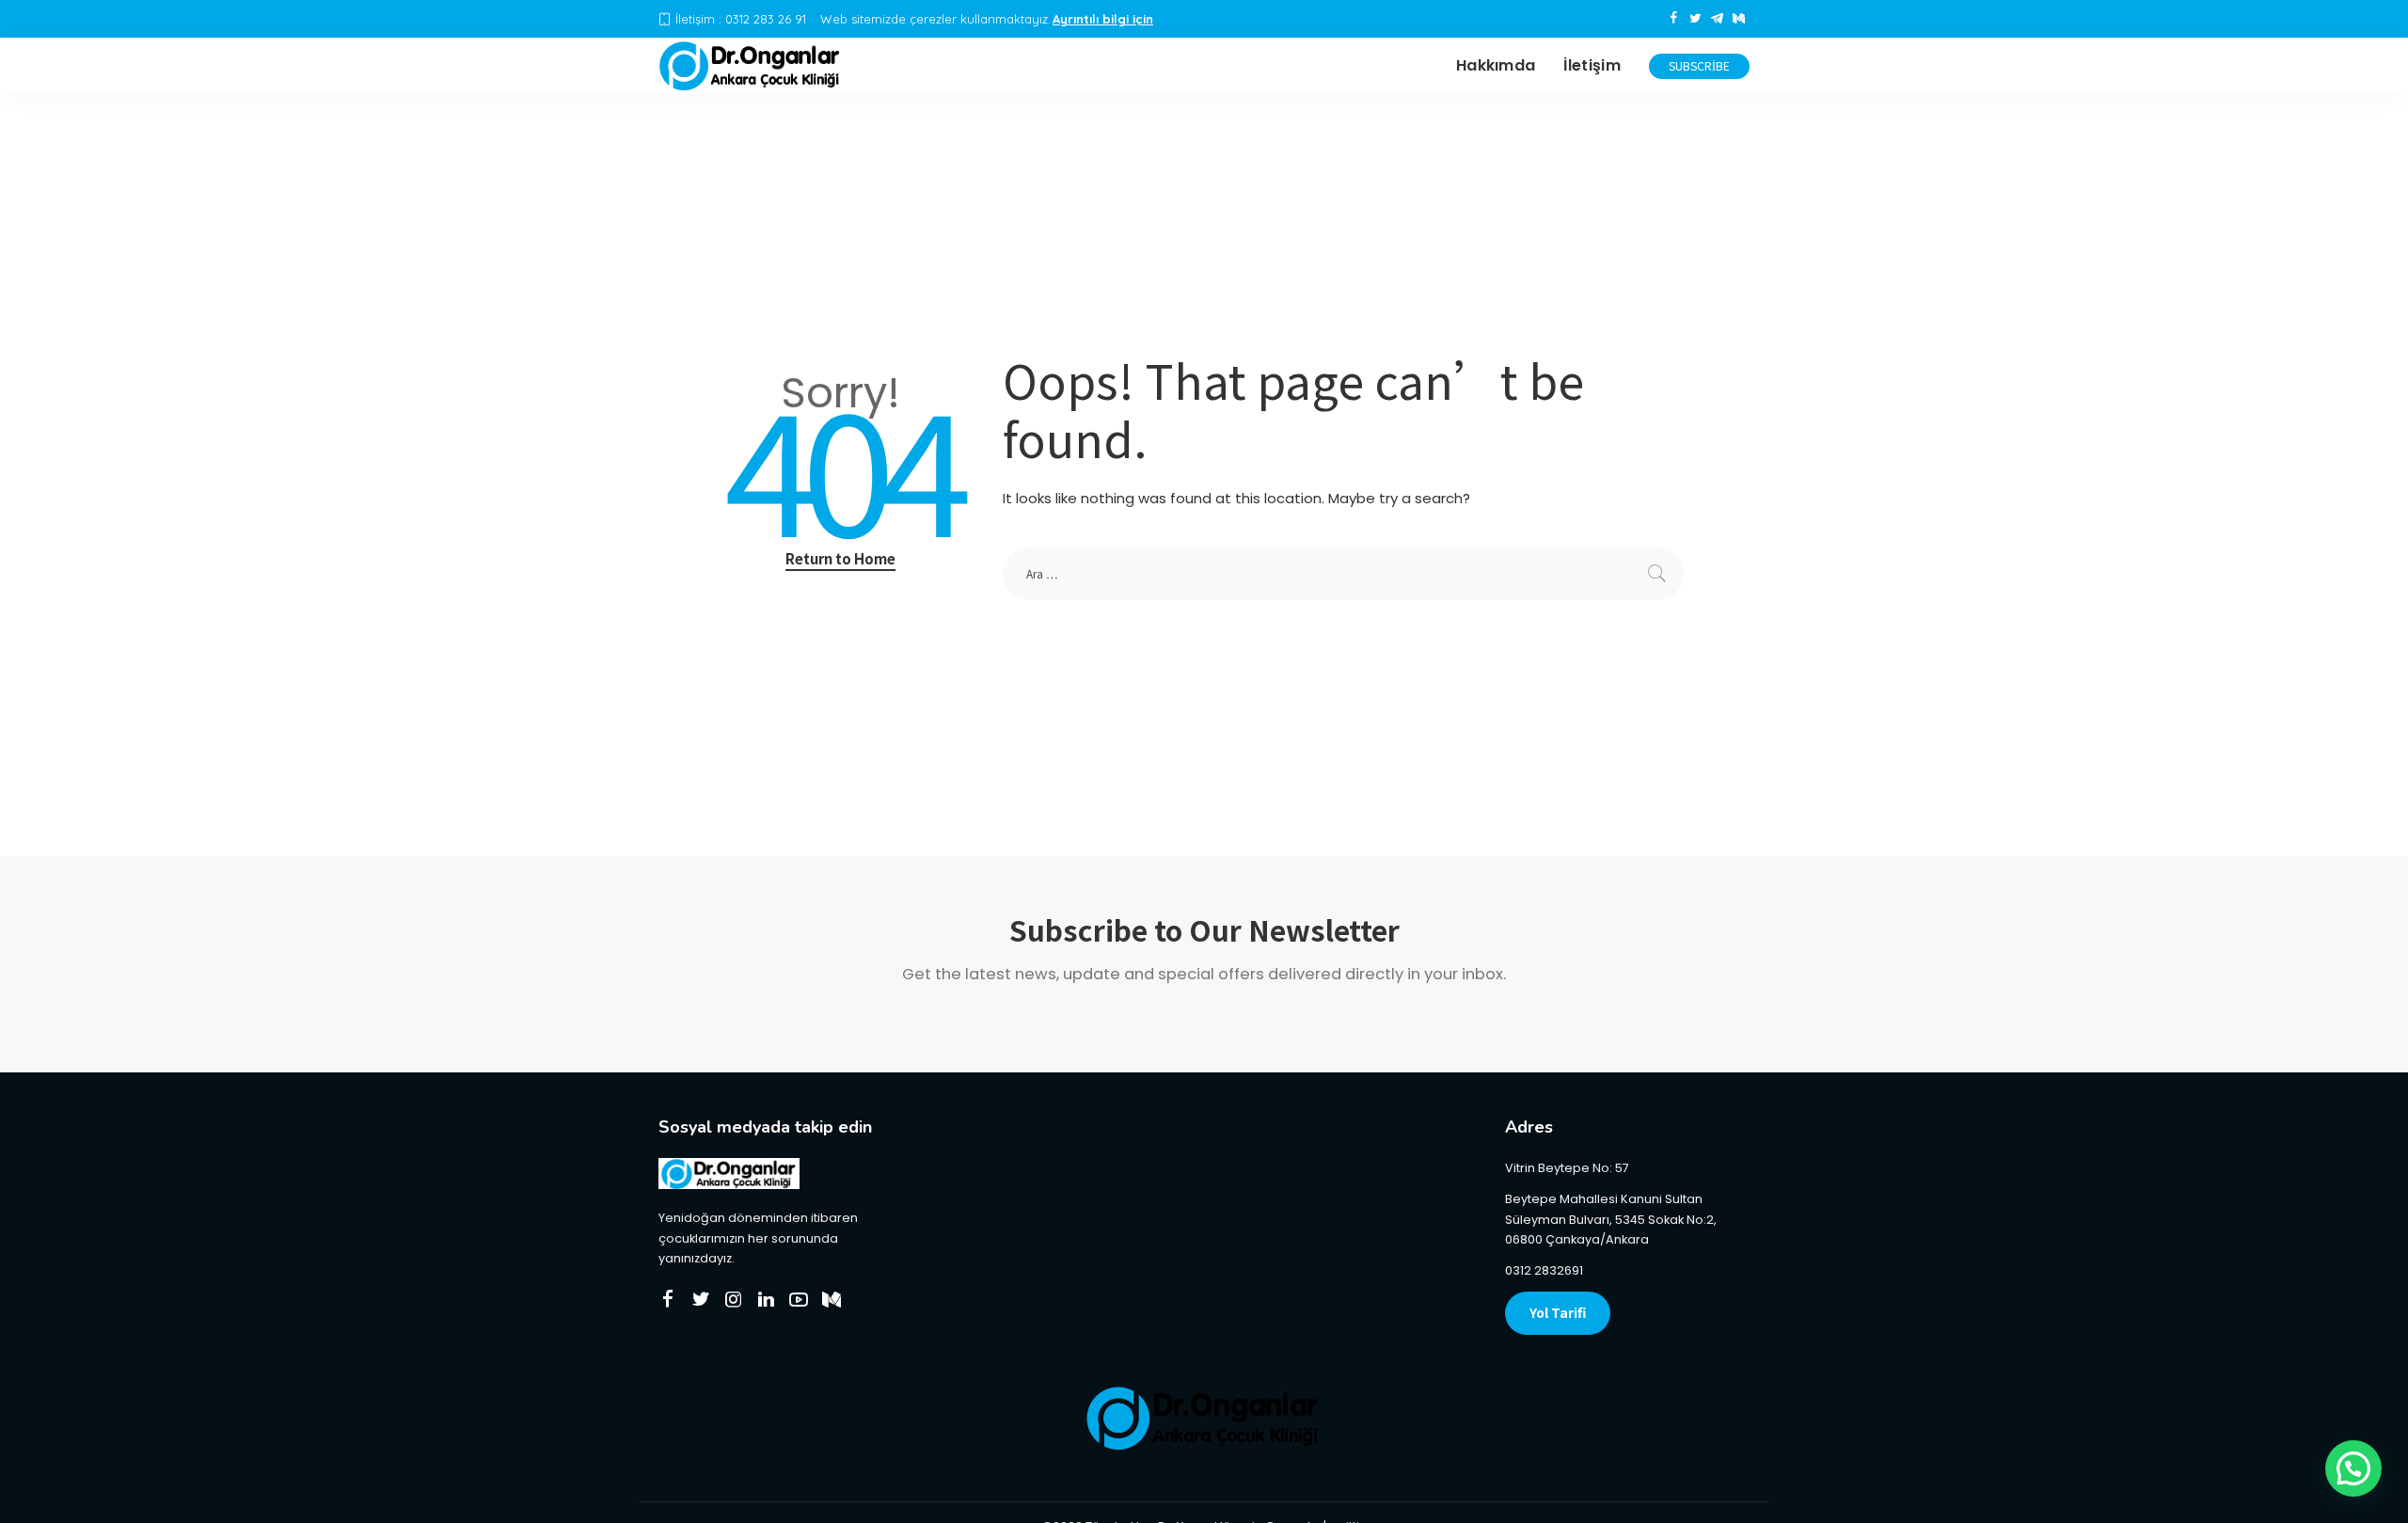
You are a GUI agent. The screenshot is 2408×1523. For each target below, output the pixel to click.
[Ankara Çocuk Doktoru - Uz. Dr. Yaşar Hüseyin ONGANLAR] (751, 66)
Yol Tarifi (1558, 1312)
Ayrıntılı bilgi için (1103, 19)
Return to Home (840, 558)
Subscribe (1699, 65)
